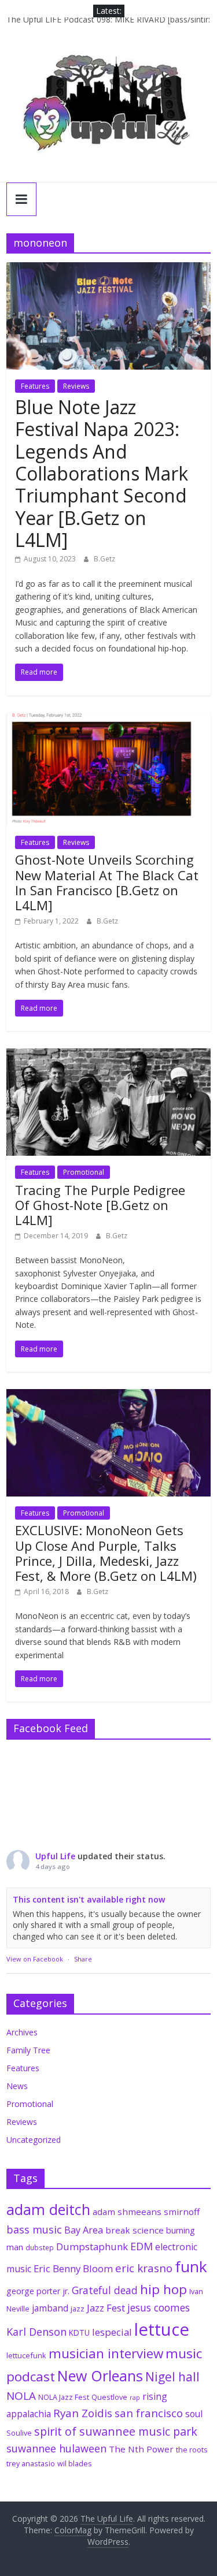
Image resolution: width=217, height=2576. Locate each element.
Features (35, 386)
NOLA (21, 2396)
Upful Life (55, 1856)
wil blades (75, 2463)
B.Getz (104, 559)
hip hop (163, 2289)
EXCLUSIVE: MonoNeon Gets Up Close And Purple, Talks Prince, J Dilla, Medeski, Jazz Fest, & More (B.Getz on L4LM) (106, 1553)
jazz (78, 2309)
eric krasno (144, 2268)
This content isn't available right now (89, 1899)
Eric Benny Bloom (73, 2268)
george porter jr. (38, 2291)
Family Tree (28, 2050)
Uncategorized (34, 2140)
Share (83, 1959)
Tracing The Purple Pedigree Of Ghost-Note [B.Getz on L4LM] (100, 1205)
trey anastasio (31, 2463)
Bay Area (84, 2230)
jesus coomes (159, 2307)
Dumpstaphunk (92, 2246)
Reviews (76, 386)
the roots (192, 2450)
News (17, 2086)
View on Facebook (35, 1959)
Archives (22, 2032)
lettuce (162, 2329)
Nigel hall (172, 2377)
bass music (34, 2229)
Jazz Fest (106, 2308)
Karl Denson (36, 2332)
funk (191, 2266)
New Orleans (100, 2376)
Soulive (19, 2433)
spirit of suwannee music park (116, 2431)
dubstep (40, 2247)
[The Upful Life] (108, 110)
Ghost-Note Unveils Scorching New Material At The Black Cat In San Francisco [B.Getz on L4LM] (107, 882)
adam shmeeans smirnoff (146, 2212)
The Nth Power (141, 2449)
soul (194, 2414)
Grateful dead (105, 2290)
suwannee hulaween (56, 2448)
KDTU (79, 2333)
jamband (50, 2308)
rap (135, 2398)
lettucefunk (26, 2355)
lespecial (112, 2332)
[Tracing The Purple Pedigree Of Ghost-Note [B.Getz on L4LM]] (108, 1055)
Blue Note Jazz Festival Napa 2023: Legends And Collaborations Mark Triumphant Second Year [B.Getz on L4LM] (102, 473)
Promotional (84, 1172)
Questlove (109, 2397)
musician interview (106, 2353)
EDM (141, 2246)
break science (135, 2230)
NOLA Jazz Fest (64, 2397)
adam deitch (48, 2209)
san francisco (149, 2413)
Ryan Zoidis (83, 2413)
